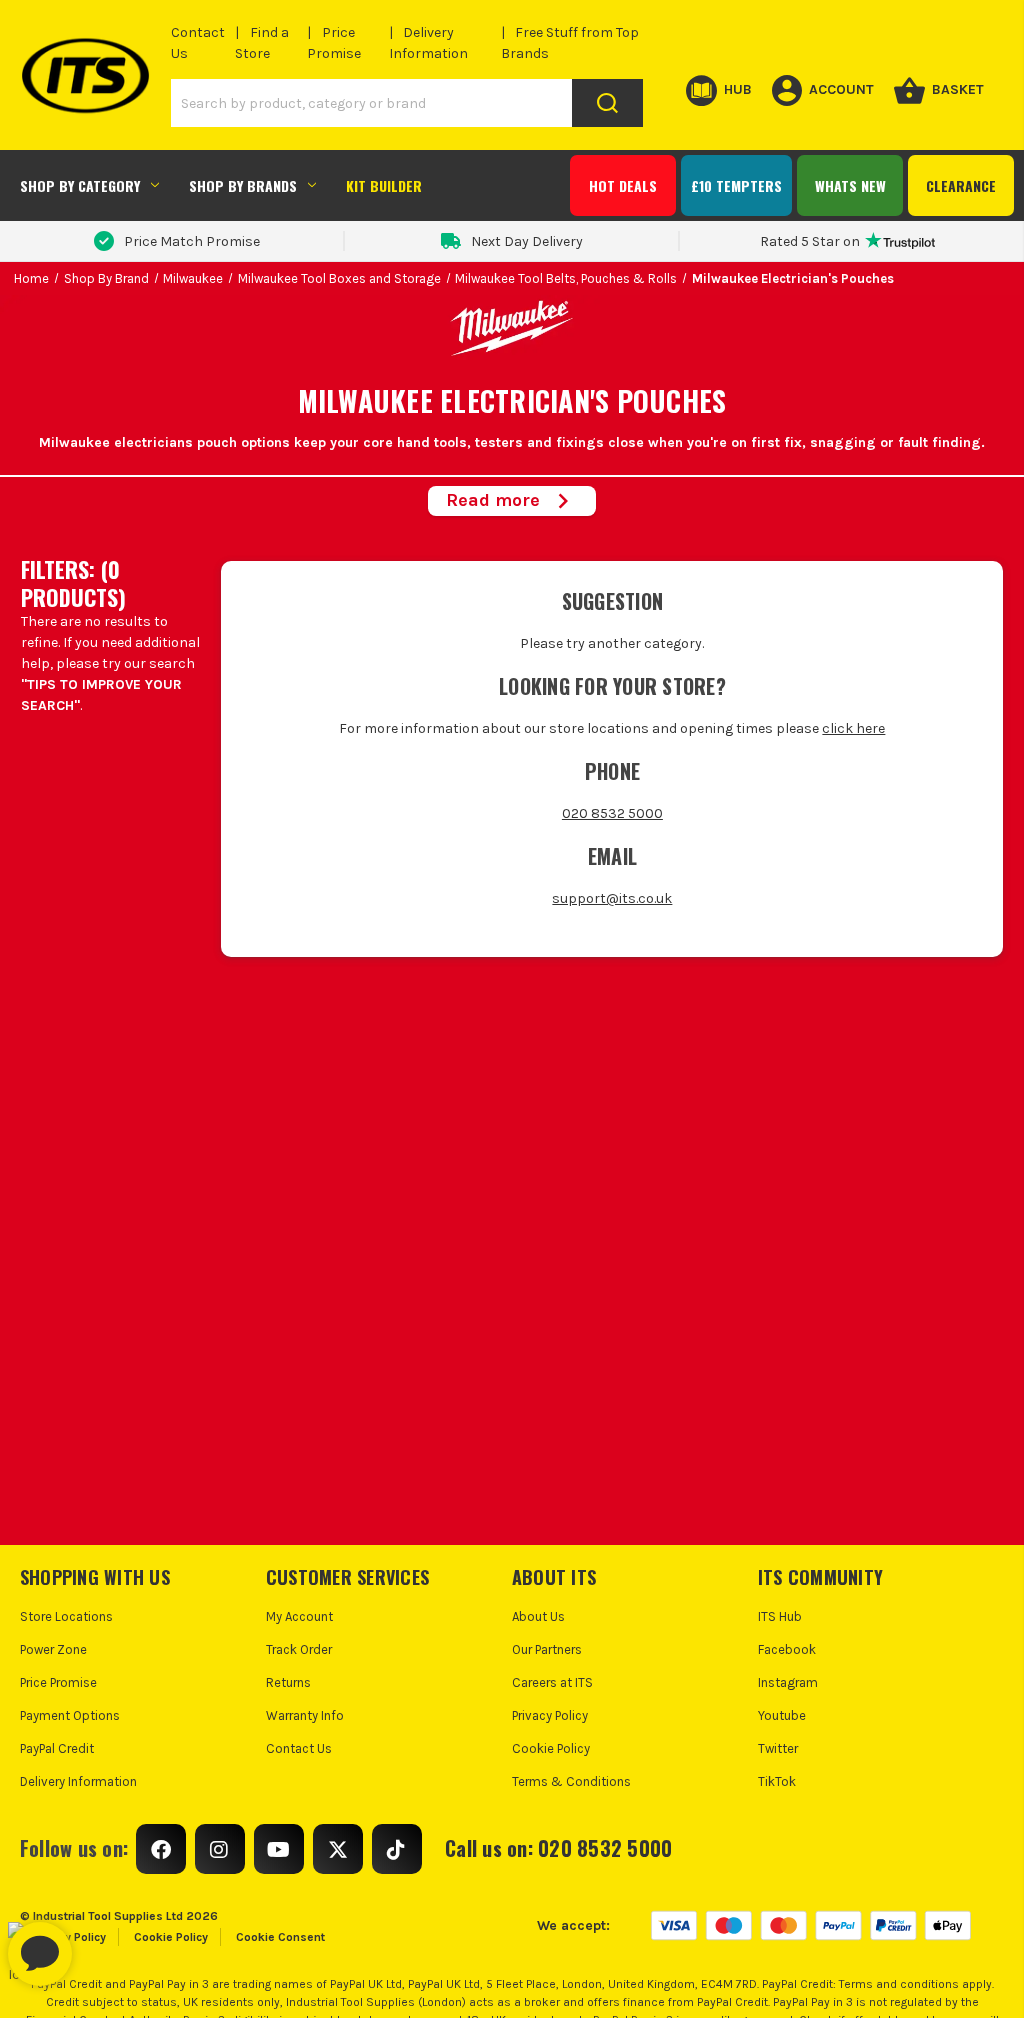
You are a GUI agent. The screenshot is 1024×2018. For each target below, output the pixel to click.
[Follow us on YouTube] (279, 1849)
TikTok (777, 1781)
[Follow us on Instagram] (220, 1849)
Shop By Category (80, 185)
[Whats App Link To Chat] (104, 1944)
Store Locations (66, 1616)
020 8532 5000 (612, 813)
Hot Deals (623, 185)
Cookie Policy (551, 1748)
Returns (288, 1682)
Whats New (850, 185)
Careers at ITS (552, 1682)
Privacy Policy (550, 1715)
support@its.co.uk (612, 898)
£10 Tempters (736, 185)
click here (853, 728)
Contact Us (299, 1748)
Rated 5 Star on (810, 241)
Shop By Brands (243, 185)
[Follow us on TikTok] (397, 1849)
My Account (299, 1616)
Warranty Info (305, 1715)
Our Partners (547, 1649)
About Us (538, 1616)
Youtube (782, 1715)
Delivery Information (78, 1781)
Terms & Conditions (571, 1781)
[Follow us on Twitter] (338, 1849)
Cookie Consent (280, 1937)
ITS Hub (780, 1616)
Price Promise (58, 1682)
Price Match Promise (192, 241)
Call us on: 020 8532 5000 (558, 1848)
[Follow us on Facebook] (161, 1849)
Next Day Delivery (527, 241)
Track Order (299, 1649)
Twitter (778, 1748)
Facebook (787, 1649)
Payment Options (70, 1715)
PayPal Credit (57, 1748)
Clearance (961, 185)
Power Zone (53, 1649)
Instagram (788, 1682)
